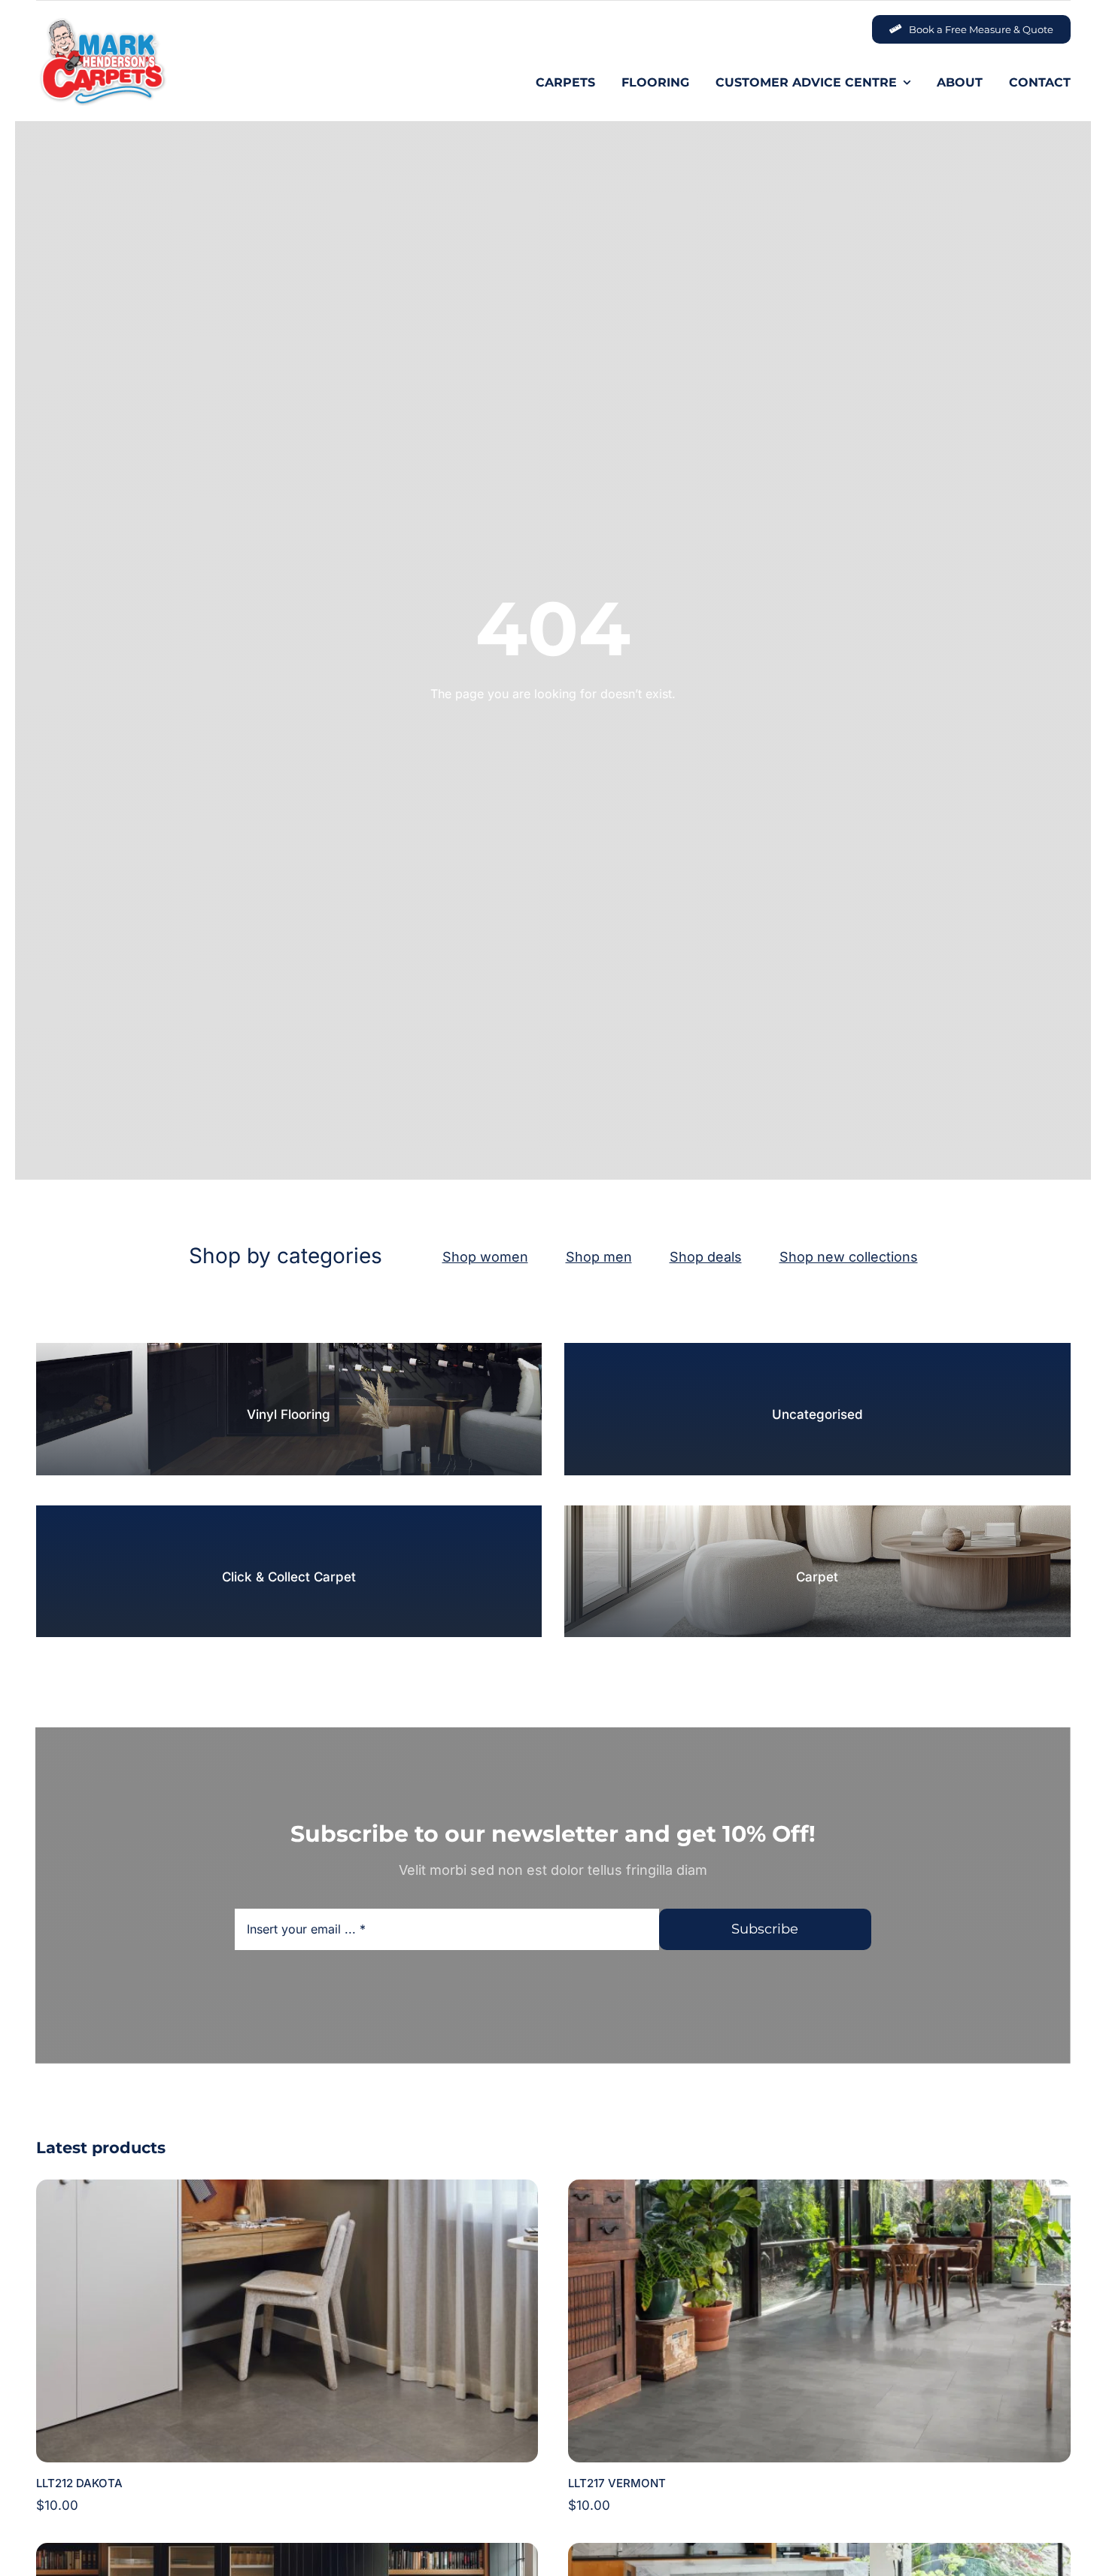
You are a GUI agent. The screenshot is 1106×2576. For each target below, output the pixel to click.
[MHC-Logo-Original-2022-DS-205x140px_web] (102, 22)
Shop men (599, 1257)
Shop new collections (849, 1257)
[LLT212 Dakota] (287, 2189)
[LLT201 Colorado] (819, 2553)
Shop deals (706, 1257)
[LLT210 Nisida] (287, 2553)
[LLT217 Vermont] (819, 2189)
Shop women (485, 1257)
